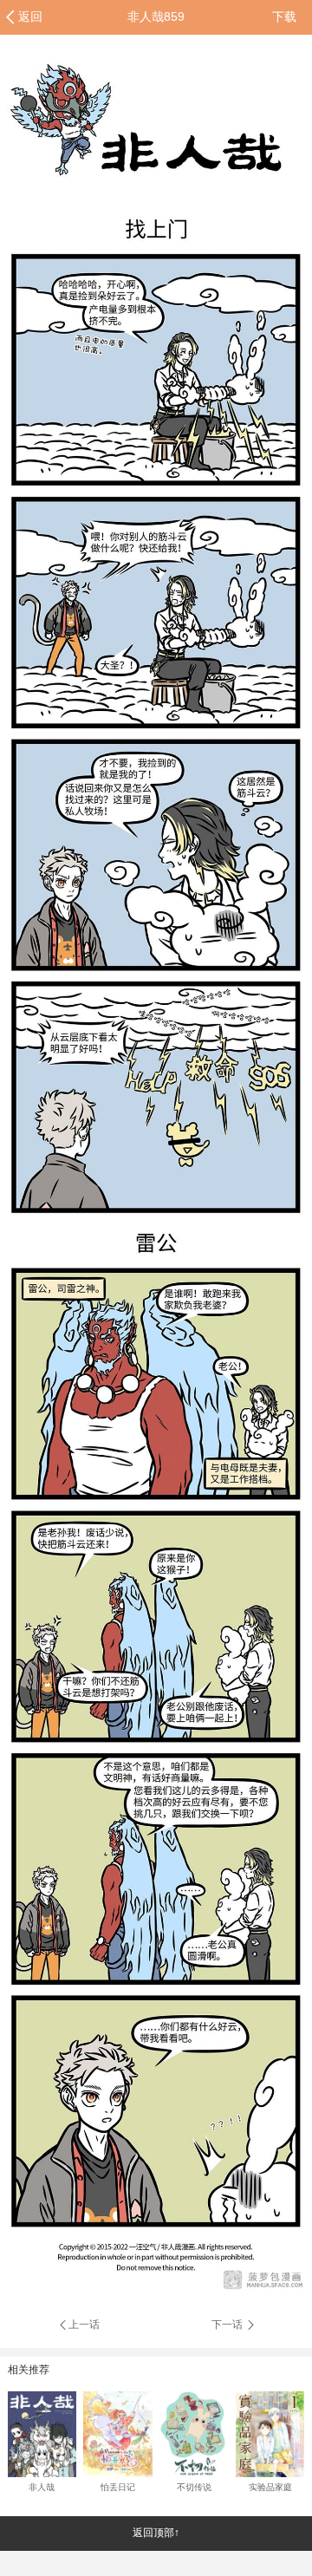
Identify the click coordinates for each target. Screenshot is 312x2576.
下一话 (228, 2325)
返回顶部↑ (156, 2533)
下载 (284, 16)
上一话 (84, 2325)
